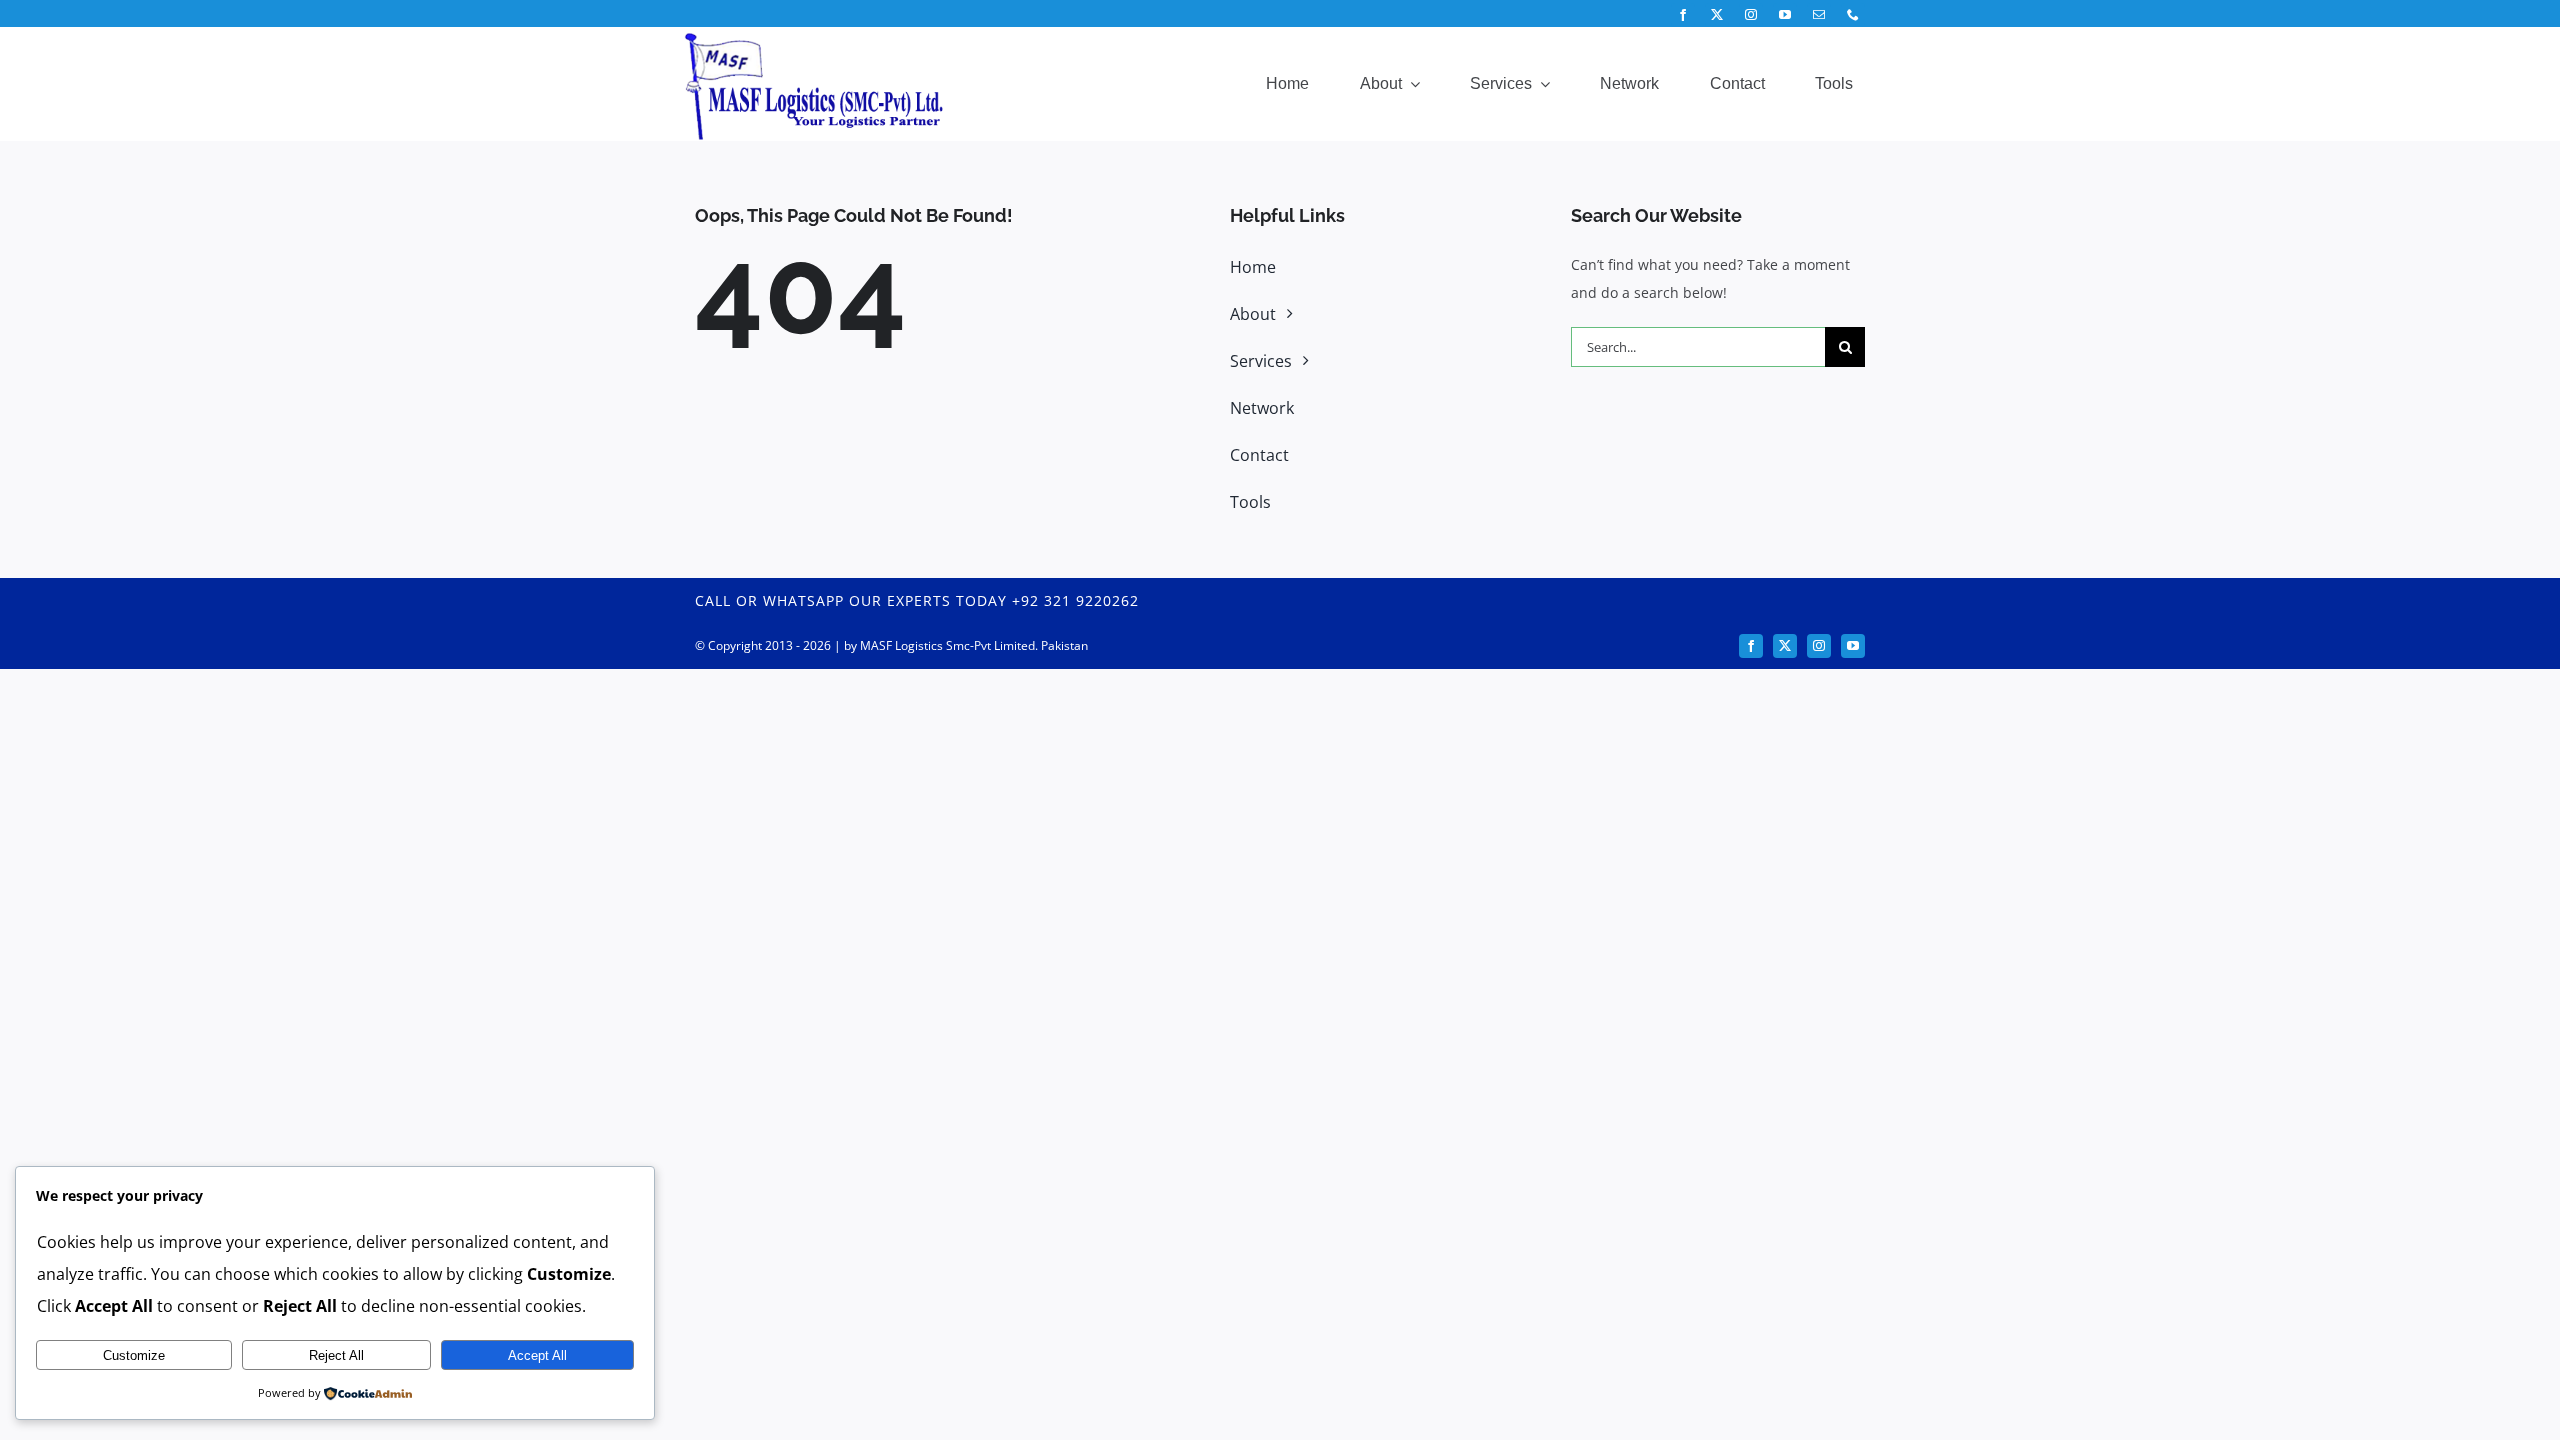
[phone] (1853, 15)
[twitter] (1717, 15)
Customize (134, 1355)
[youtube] (1785, 15)
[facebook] (1683, 15)
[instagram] (1751, 15)
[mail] (1819, 15)
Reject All (336, 1355)
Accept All (537, 1355)
